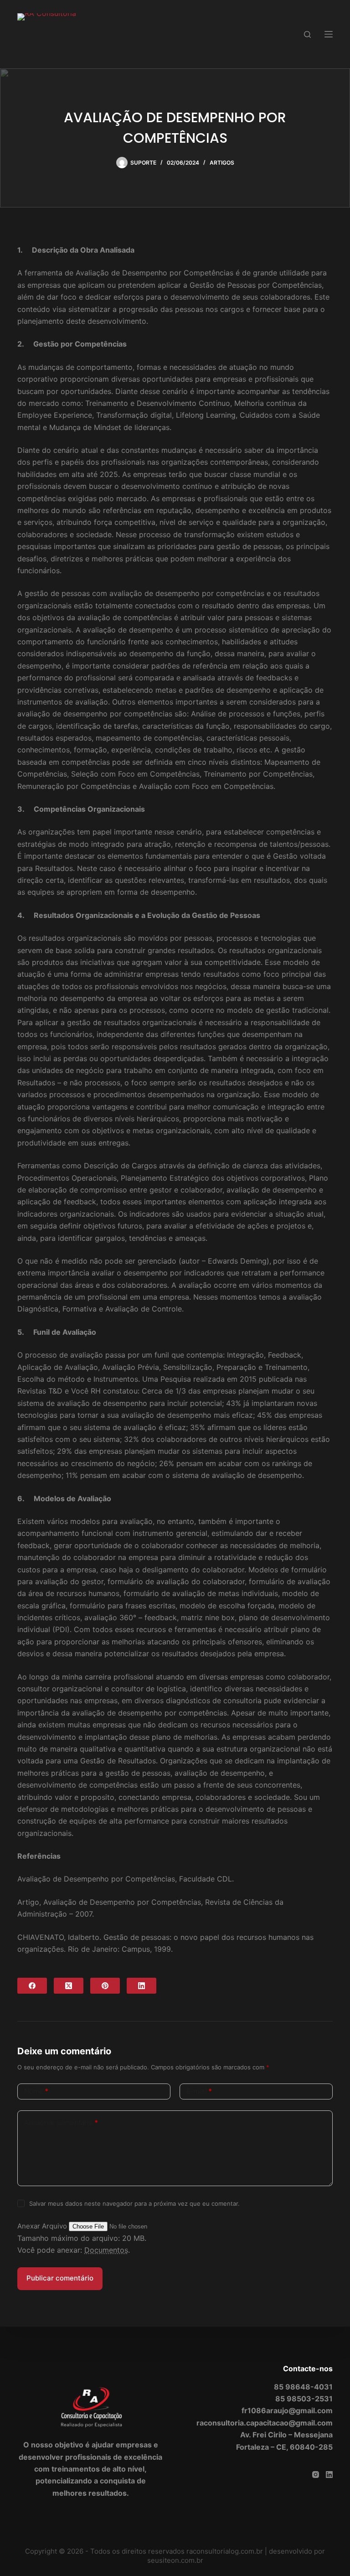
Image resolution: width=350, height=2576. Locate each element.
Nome (36, 2091)
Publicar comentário (60, 2278)
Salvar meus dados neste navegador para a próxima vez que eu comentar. (134, 2203)
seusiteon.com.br (175, 2560)
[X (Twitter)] (69, 1986)
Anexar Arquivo (43, 2226)
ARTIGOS (222, 163)
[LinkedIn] (142, 1986)
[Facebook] (32, 1986)
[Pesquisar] (307, 34)
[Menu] (329, 34)
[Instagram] (316, 2475)
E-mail (199, 2091)
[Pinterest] (105, 1986)
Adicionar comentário (61, 2122)
